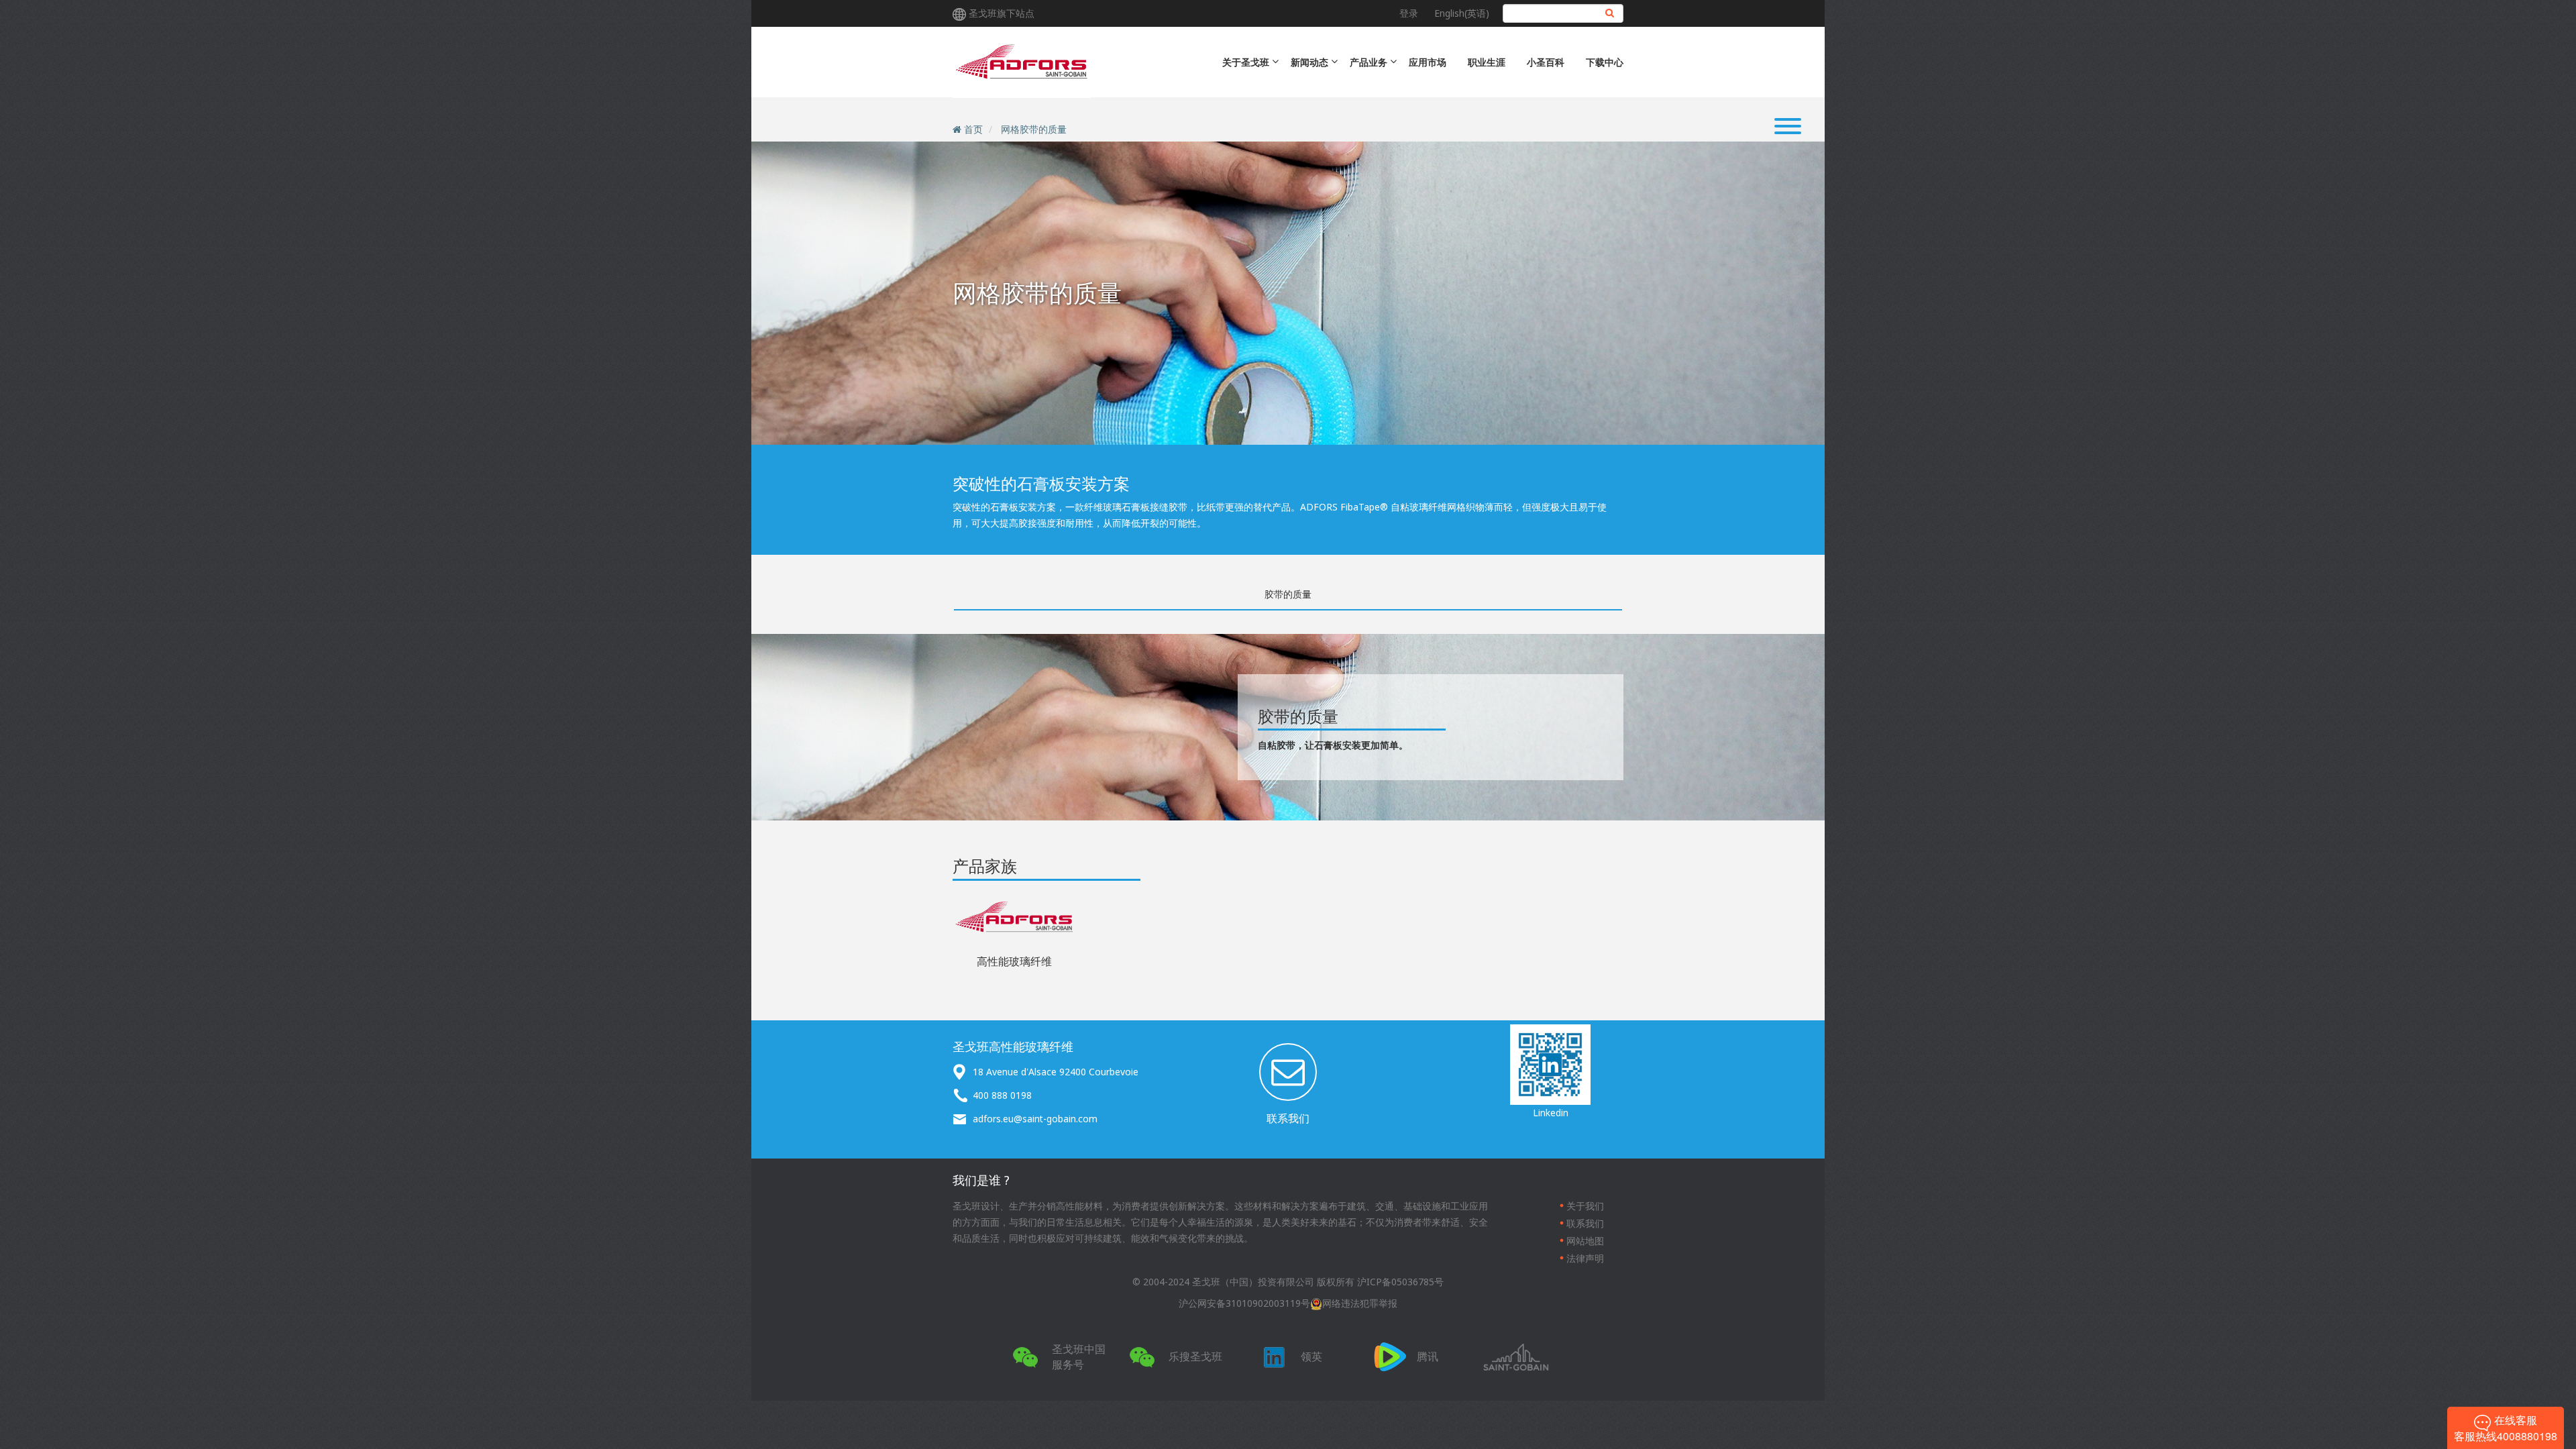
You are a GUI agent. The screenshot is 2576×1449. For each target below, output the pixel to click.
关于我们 (1585, 1206)
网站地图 (1585, 1241)
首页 (973, 129)
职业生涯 (1487, 62)
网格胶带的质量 (1034, 129)
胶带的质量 (1288, 594)
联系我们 (1288, 1118)
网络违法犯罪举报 (1360, 1303)
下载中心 (1605, 62)
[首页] (1022, 62)
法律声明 (1585, 1258)
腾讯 (1428, 1356)
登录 (1409, 13)
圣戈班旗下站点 (1002, 13)
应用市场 (1428, 62)
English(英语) (1462, 13)
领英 (1311, 1356)
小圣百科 (1546, 62)
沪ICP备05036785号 (1400, 1282)
